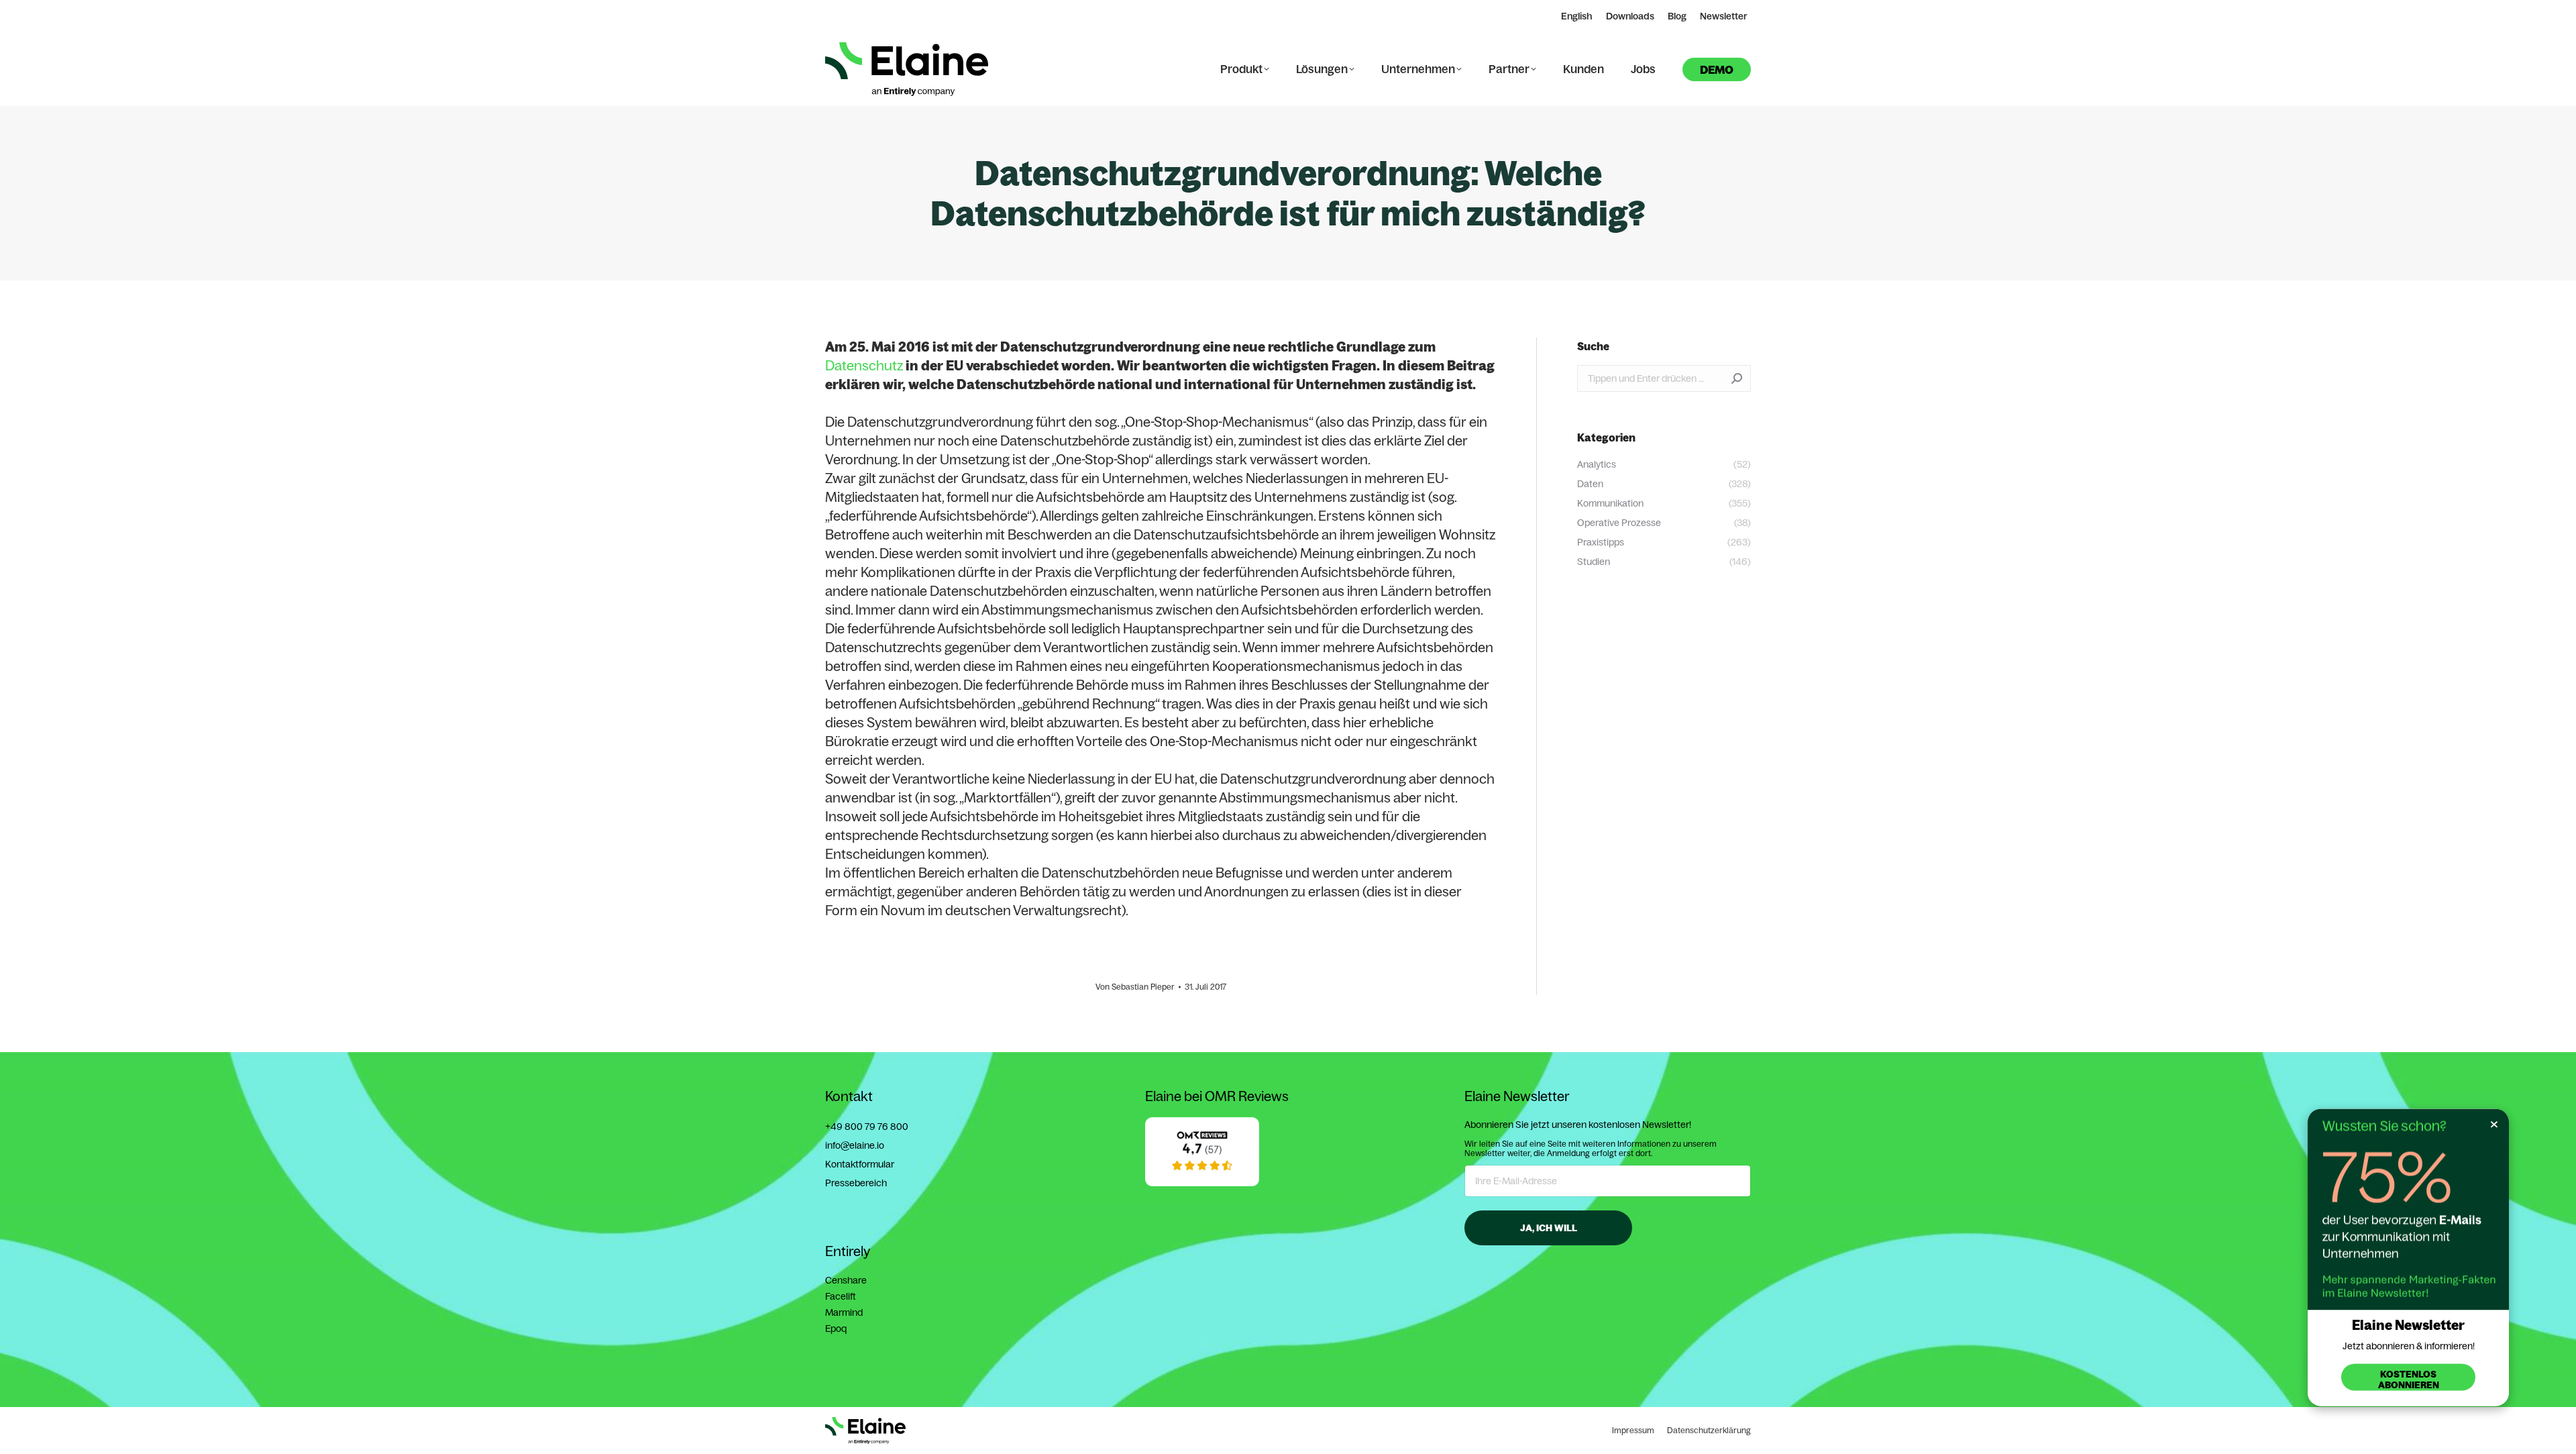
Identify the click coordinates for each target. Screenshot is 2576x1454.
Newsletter (1724, 16)
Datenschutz (864, 365)
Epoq (836, 1329)
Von (1135, 987)
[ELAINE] (1202, 1183)
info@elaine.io (855, 1145)
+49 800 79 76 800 (867, 1127)
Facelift (841, 1296)
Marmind (844, 1312)
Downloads (1630, 16)
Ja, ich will (1549, 1228)
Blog (1677, 16)
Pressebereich (856, 1183)
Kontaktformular (860, 1164)
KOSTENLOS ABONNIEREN (2409, 1380)
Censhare (846, 1280)
